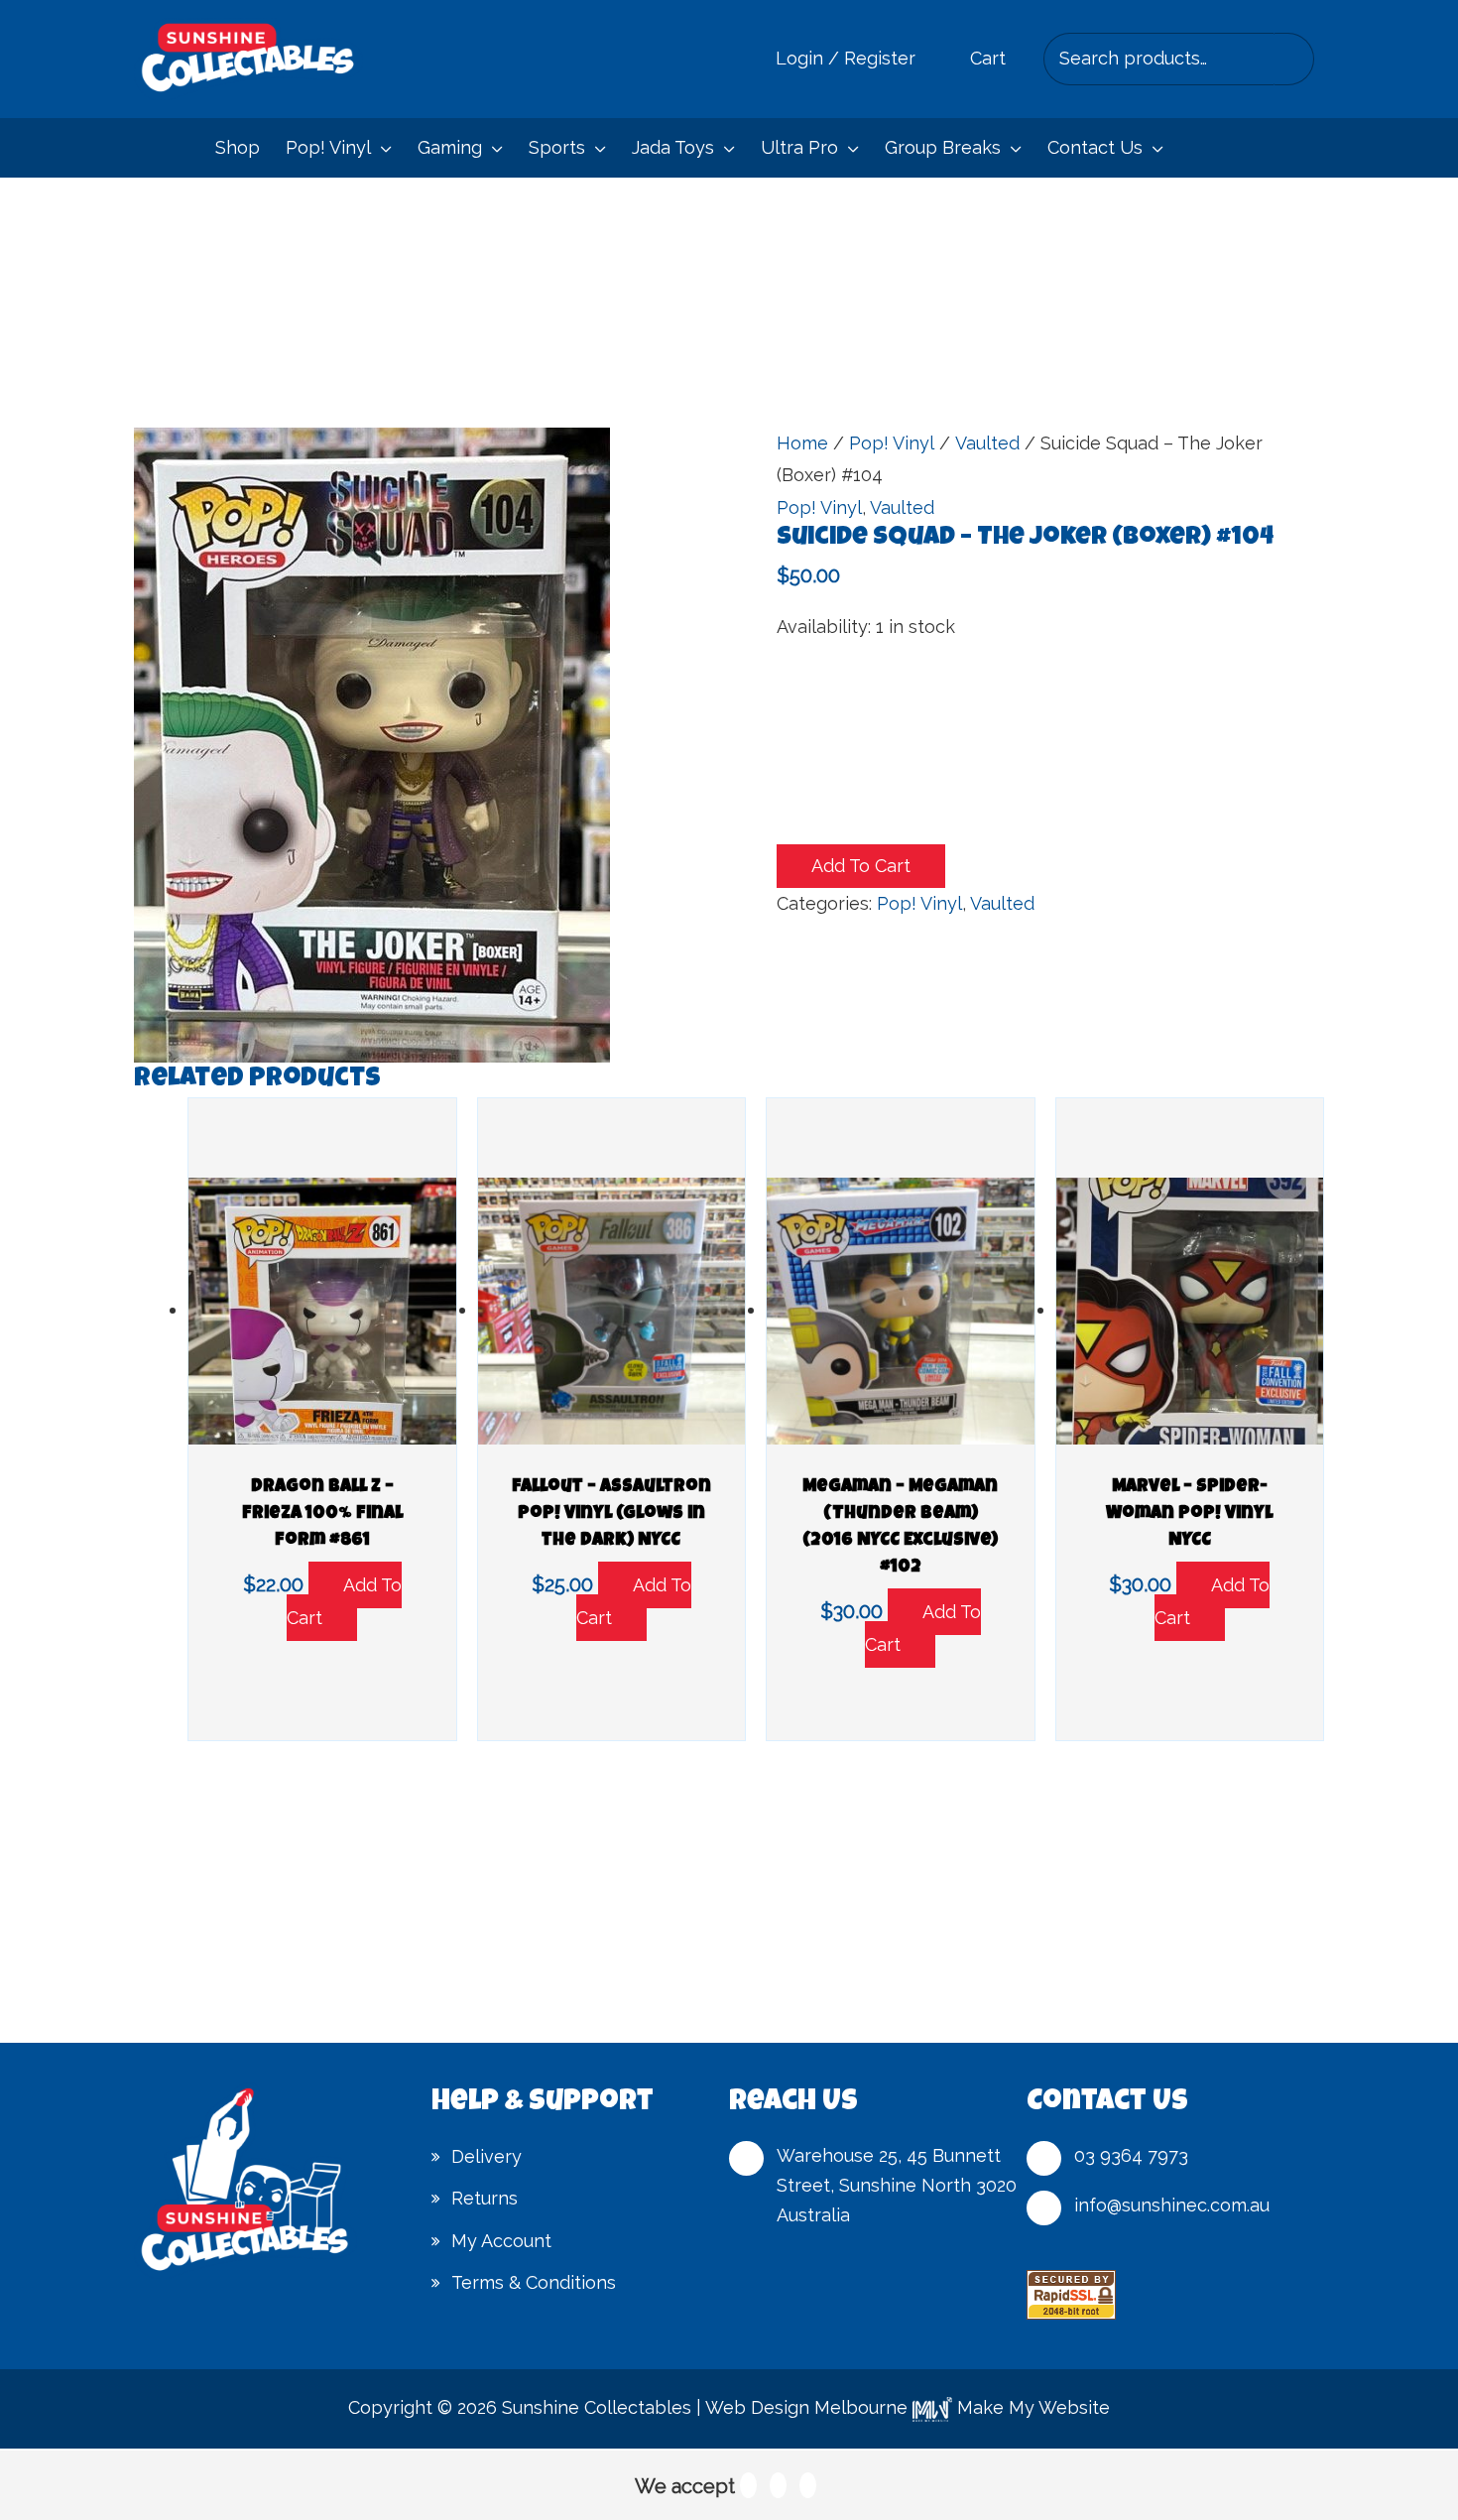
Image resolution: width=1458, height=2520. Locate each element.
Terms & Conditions (534, 2282)
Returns (485, 2198)
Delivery (486, 2156)
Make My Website (1031, 2407)
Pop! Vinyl (892, 443)
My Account (501, 2241)
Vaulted (987, 443)
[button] (381, 148)
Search (1294, 59)
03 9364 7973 (1131, 2155)
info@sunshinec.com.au (1172, 2205)
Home (802, 443)
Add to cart (861, 866)
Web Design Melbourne (806, 2407)
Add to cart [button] (344, 1601)
